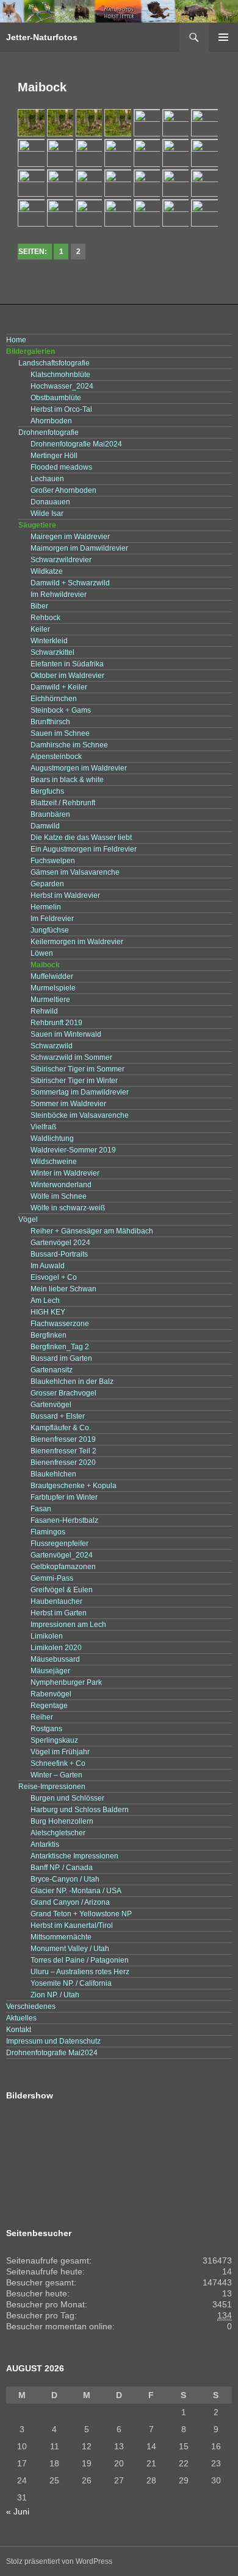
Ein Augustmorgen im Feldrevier (84, 849)
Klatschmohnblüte (60, 375)
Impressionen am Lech (68, 1625)
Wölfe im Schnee (59, 1196)
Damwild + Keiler (59, 687)
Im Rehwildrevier (59, 595)
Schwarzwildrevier (61, 560)
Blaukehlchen (53, 1474)
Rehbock (45, 618)
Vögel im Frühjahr (60, 1752)
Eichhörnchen (54, 699)
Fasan (41, 1509)
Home (16, 340)
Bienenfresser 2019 (63, 1439)
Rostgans (46, 1729)
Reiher (42, 1717)
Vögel (28, 1219)
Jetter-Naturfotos (42, 37)
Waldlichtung (52, 1138)
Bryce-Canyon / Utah (65, 1879)
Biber (39, 606)
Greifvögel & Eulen (62, 1590)
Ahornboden (51, 421)
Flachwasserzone (60, 1324)
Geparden (47, 884)
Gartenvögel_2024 (62, 1555)
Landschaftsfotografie (54, 363)
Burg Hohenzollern (62, 1821)
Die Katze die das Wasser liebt (81, 838)
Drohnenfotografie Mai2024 (76, 444)
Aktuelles (21, 2018)
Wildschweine (54, 1162)
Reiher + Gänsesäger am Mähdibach (92, 1231)
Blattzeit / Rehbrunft (63, 803)
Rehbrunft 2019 (56, 1023)
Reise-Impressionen (52, 1787)
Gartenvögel (51, 1405)
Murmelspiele (53, 988)
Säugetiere (37, 525)
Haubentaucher (56, 1601)
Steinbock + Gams (61, 710)
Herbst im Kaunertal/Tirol (72, 1925)
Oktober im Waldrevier (67, 676)
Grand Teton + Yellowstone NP (81, 1914)
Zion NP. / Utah (55, 1995)
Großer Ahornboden (63, 490)
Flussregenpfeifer (60, 1544)
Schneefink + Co (58, 1763)
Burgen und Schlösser (67, 1798)
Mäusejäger (50, 1671)
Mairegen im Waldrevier (70, 537)
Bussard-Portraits (59, 1254)
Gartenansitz (52, 1370)
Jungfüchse (50, 930)
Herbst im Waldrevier (65, 895)
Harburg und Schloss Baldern (80, 1810)
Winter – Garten (56, 1775)
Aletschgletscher (58, 1833)
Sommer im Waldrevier (68, 1104)
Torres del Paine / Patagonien (80, 1960)
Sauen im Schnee (60, 733)
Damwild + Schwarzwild (70, 583)
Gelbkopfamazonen (63, 1567)
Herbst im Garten (59, 1613)
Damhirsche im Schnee (69, 745)
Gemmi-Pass (52, 1578)
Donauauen (50, 502)
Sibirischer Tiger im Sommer (78, 1069)
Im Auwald (48, 1266)
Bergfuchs (47, 791)
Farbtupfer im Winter (64, 1497)
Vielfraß (43, 1127)
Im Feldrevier (52, 919)
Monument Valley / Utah (70, 1949)
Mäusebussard (55, 1659)
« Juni (18, 2511)
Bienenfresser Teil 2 (63, 1451)
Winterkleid (49, 641)
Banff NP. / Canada (62, 1868)
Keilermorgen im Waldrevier (77, 942)
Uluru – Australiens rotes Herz (80, 1972)
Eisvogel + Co (54, 1277)
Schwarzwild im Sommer (71, 1057)
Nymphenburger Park (66, 1682)
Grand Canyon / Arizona (70, 1902)
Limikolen (47, 1636)
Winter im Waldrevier (65, 1173)
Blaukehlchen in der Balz (72, 1382)
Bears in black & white (67, 780)
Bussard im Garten (61, 1358)
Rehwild (44, 1011)
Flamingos (48, 1532)
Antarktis (45, 1844)
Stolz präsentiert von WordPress (59, 2561)
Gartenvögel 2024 (60, 1243)
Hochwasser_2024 (62, 386)
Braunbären (50, 814)
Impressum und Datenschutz (53, 2041)
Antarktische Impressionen (74, 1856)
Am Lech (45, 1300)
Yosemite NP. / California (71, 1983)
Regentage (49, 1706)
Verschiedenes (31, 2006)
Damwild (45, 826)
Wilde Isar (47, 513)
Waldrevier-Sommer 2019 (73, 1150)
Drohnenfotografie (49, 432)
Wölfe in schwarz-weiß (68, 1208)
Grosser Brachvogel (63, 1393)
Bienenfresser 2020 (63, 1463)
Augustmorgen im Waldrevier (79, 768)
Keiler (40, 629)
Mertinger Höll (54, 456)
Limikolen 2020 (56, 1648)
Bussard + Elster (58, 1416)
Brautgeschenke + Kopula (74, 1486)
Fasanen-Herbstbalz (64, 1520)
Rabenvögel (51, 1694)
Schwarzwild (52, 1046)
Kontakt (19, 2030)
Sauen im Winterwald (66, 1034)
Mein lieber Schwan (63, 1289)
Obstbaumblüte (56, 398)
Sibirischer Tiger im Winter (74, 1081)
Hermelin (46, 907)
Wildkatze (47, 571)
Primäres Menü (223, 37)
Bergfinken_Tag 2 (60, 1347)
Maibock (45, 965)
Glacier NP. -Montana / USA (76, 1891)
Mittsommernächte (61, 1937)
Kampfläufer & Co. (61, 1428)
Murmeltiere (50, 1000)
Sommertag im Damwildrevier (80, 1092)
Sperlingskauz (54, 1740)
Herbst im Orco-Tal (61, 409)
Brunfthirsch (50, 722)
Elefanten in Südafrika (67, 664)
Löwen (42, 953)
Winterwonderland (61, 1185)
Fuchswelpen (53, 861)
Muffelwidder (52, 976)
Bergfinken (49, 1335)
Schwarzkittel (52, 652)
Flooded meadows (61, 467)
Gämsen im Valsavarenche (75, 872)
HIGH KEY (48, 1312)
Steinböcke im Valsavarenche (80, 1115)
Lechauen (47, 479)
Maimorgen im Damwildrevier (79, 548)
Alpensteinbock (56, 757)
